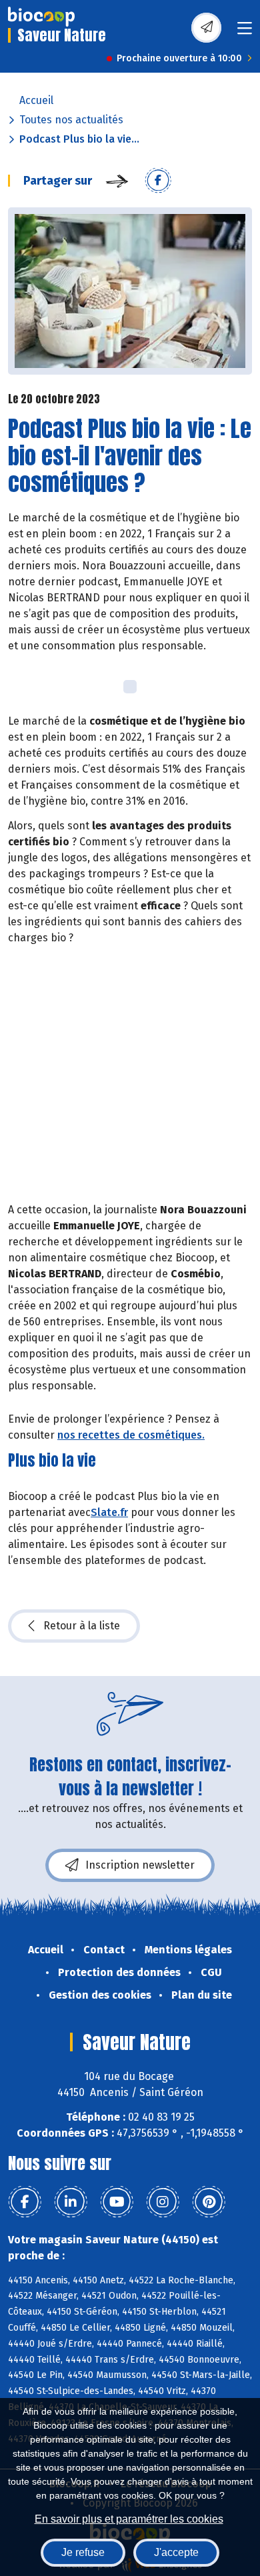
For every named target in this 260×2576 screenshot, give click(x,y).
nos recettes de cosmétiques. (131, 1435)
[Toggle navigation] (245, 32)
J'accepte (176, 2552)
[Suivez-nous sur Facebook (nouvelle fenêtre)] (25, 2202)
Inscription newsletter (140, 1865)
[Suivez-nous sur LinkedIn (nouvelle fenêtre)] (71, 2202)
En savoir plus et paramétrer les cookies (129, 2519)
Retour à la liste (82, 1626)
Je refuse (83, 2552)
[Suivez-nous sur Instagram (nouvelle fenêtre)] (163, 2202)
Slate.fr (109, 1512)
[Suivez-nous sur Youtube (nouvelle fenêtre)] (117, 2202)
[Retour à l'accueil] (41, 17)
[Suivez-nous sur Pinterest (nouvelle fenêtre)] (209, 2202)
